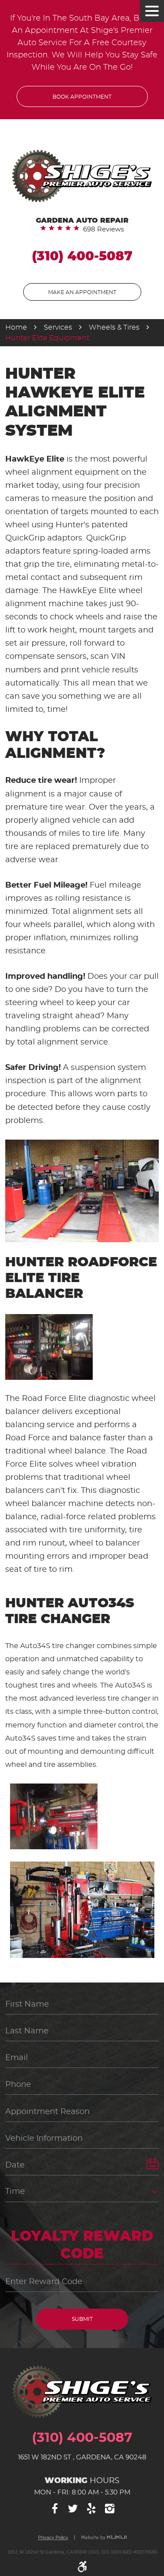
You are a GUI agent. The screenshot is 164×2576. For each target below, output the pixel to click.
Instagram (110, 2509)
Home (16, 327)
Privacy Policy (53, 2538)
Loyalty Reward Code (82, 2245)
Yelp (91, 2509)
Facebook (54, 2509)
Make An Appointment (82, 292)
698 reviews (103, 229)
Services (58, 327)
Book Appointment (82, 97)
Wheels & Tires (114, 327)
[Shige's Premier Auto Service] (82, 176)
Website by (104, 2538)
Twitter (73, 2509)
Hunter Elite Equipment (47, 338)
